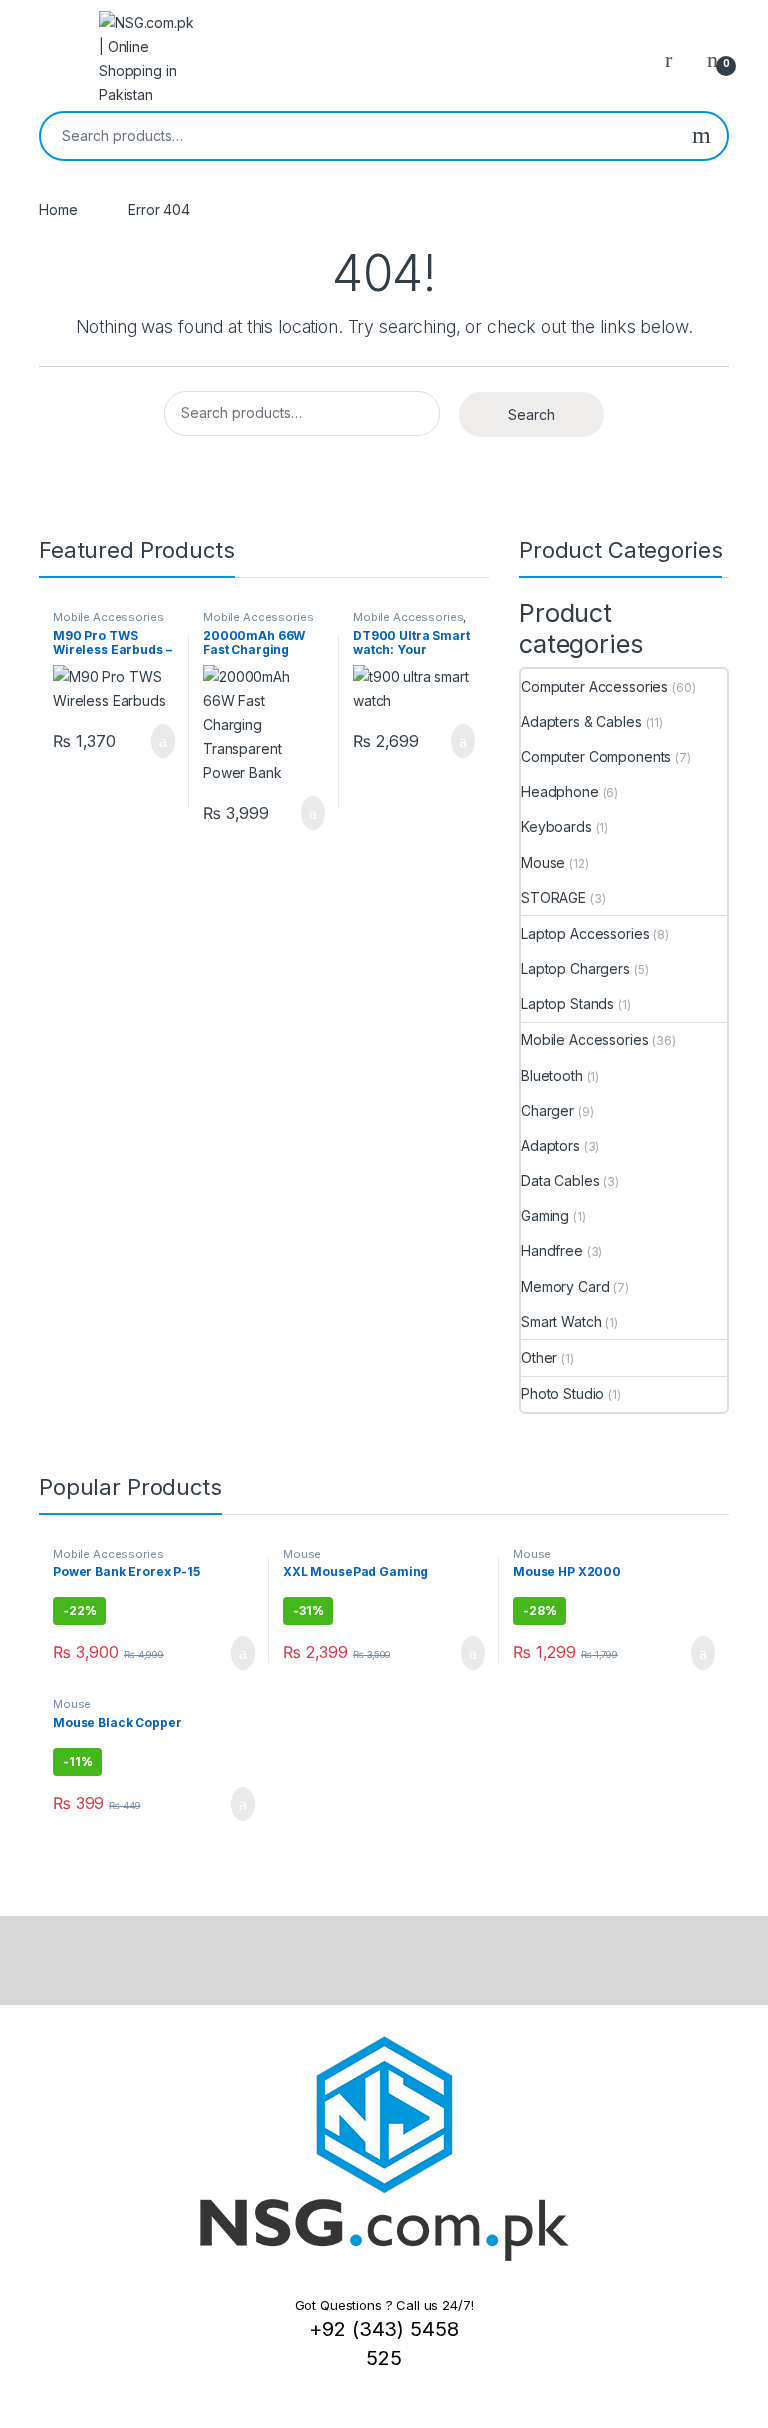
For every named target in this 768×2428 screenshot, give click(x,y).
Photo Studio (562, 1393)
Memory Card (565, 1286)
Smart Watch (561, 1321)
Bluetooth (552, 1075)
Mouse (543, 862)
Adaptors (550, 1145)
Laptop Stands (567, 1003)
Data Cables (560, 1180)
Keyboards (556, 826)
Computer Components (596, 756)
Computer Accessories (594, 686)
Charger (547, 1110)
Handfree (552, 1250)
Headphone (560, 791)
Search (701, 136)
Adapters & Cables (581, 721)
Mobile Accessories (108, 617)
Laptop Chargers (575, 968)
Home (58, 209)
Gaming (545, 1215)
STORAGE (553, 897)
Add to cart (161, 741)
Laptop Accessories (585, 933)
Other (539, 1357)
